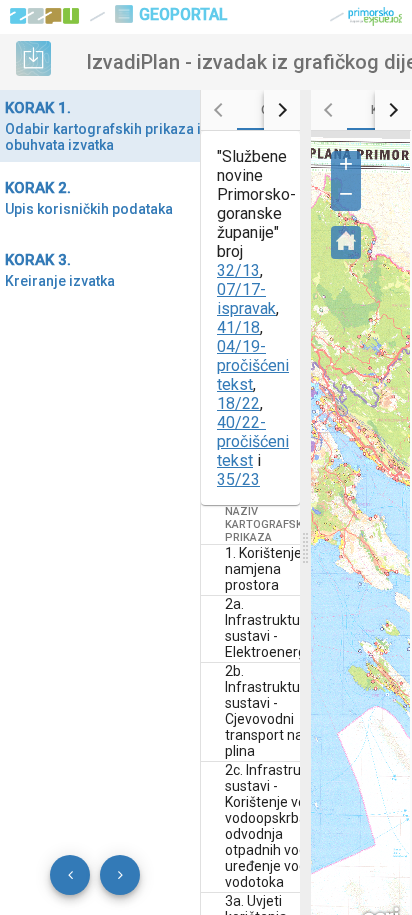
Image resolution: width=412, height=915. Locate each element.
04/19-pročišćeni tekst (253, 365)
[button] (346, 166)
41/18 (238, 327)
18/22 (238, 403)
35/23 (238, 479)
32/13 (238, 270)
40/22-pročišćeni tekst (253, 441)
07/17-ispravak (246, 299)
